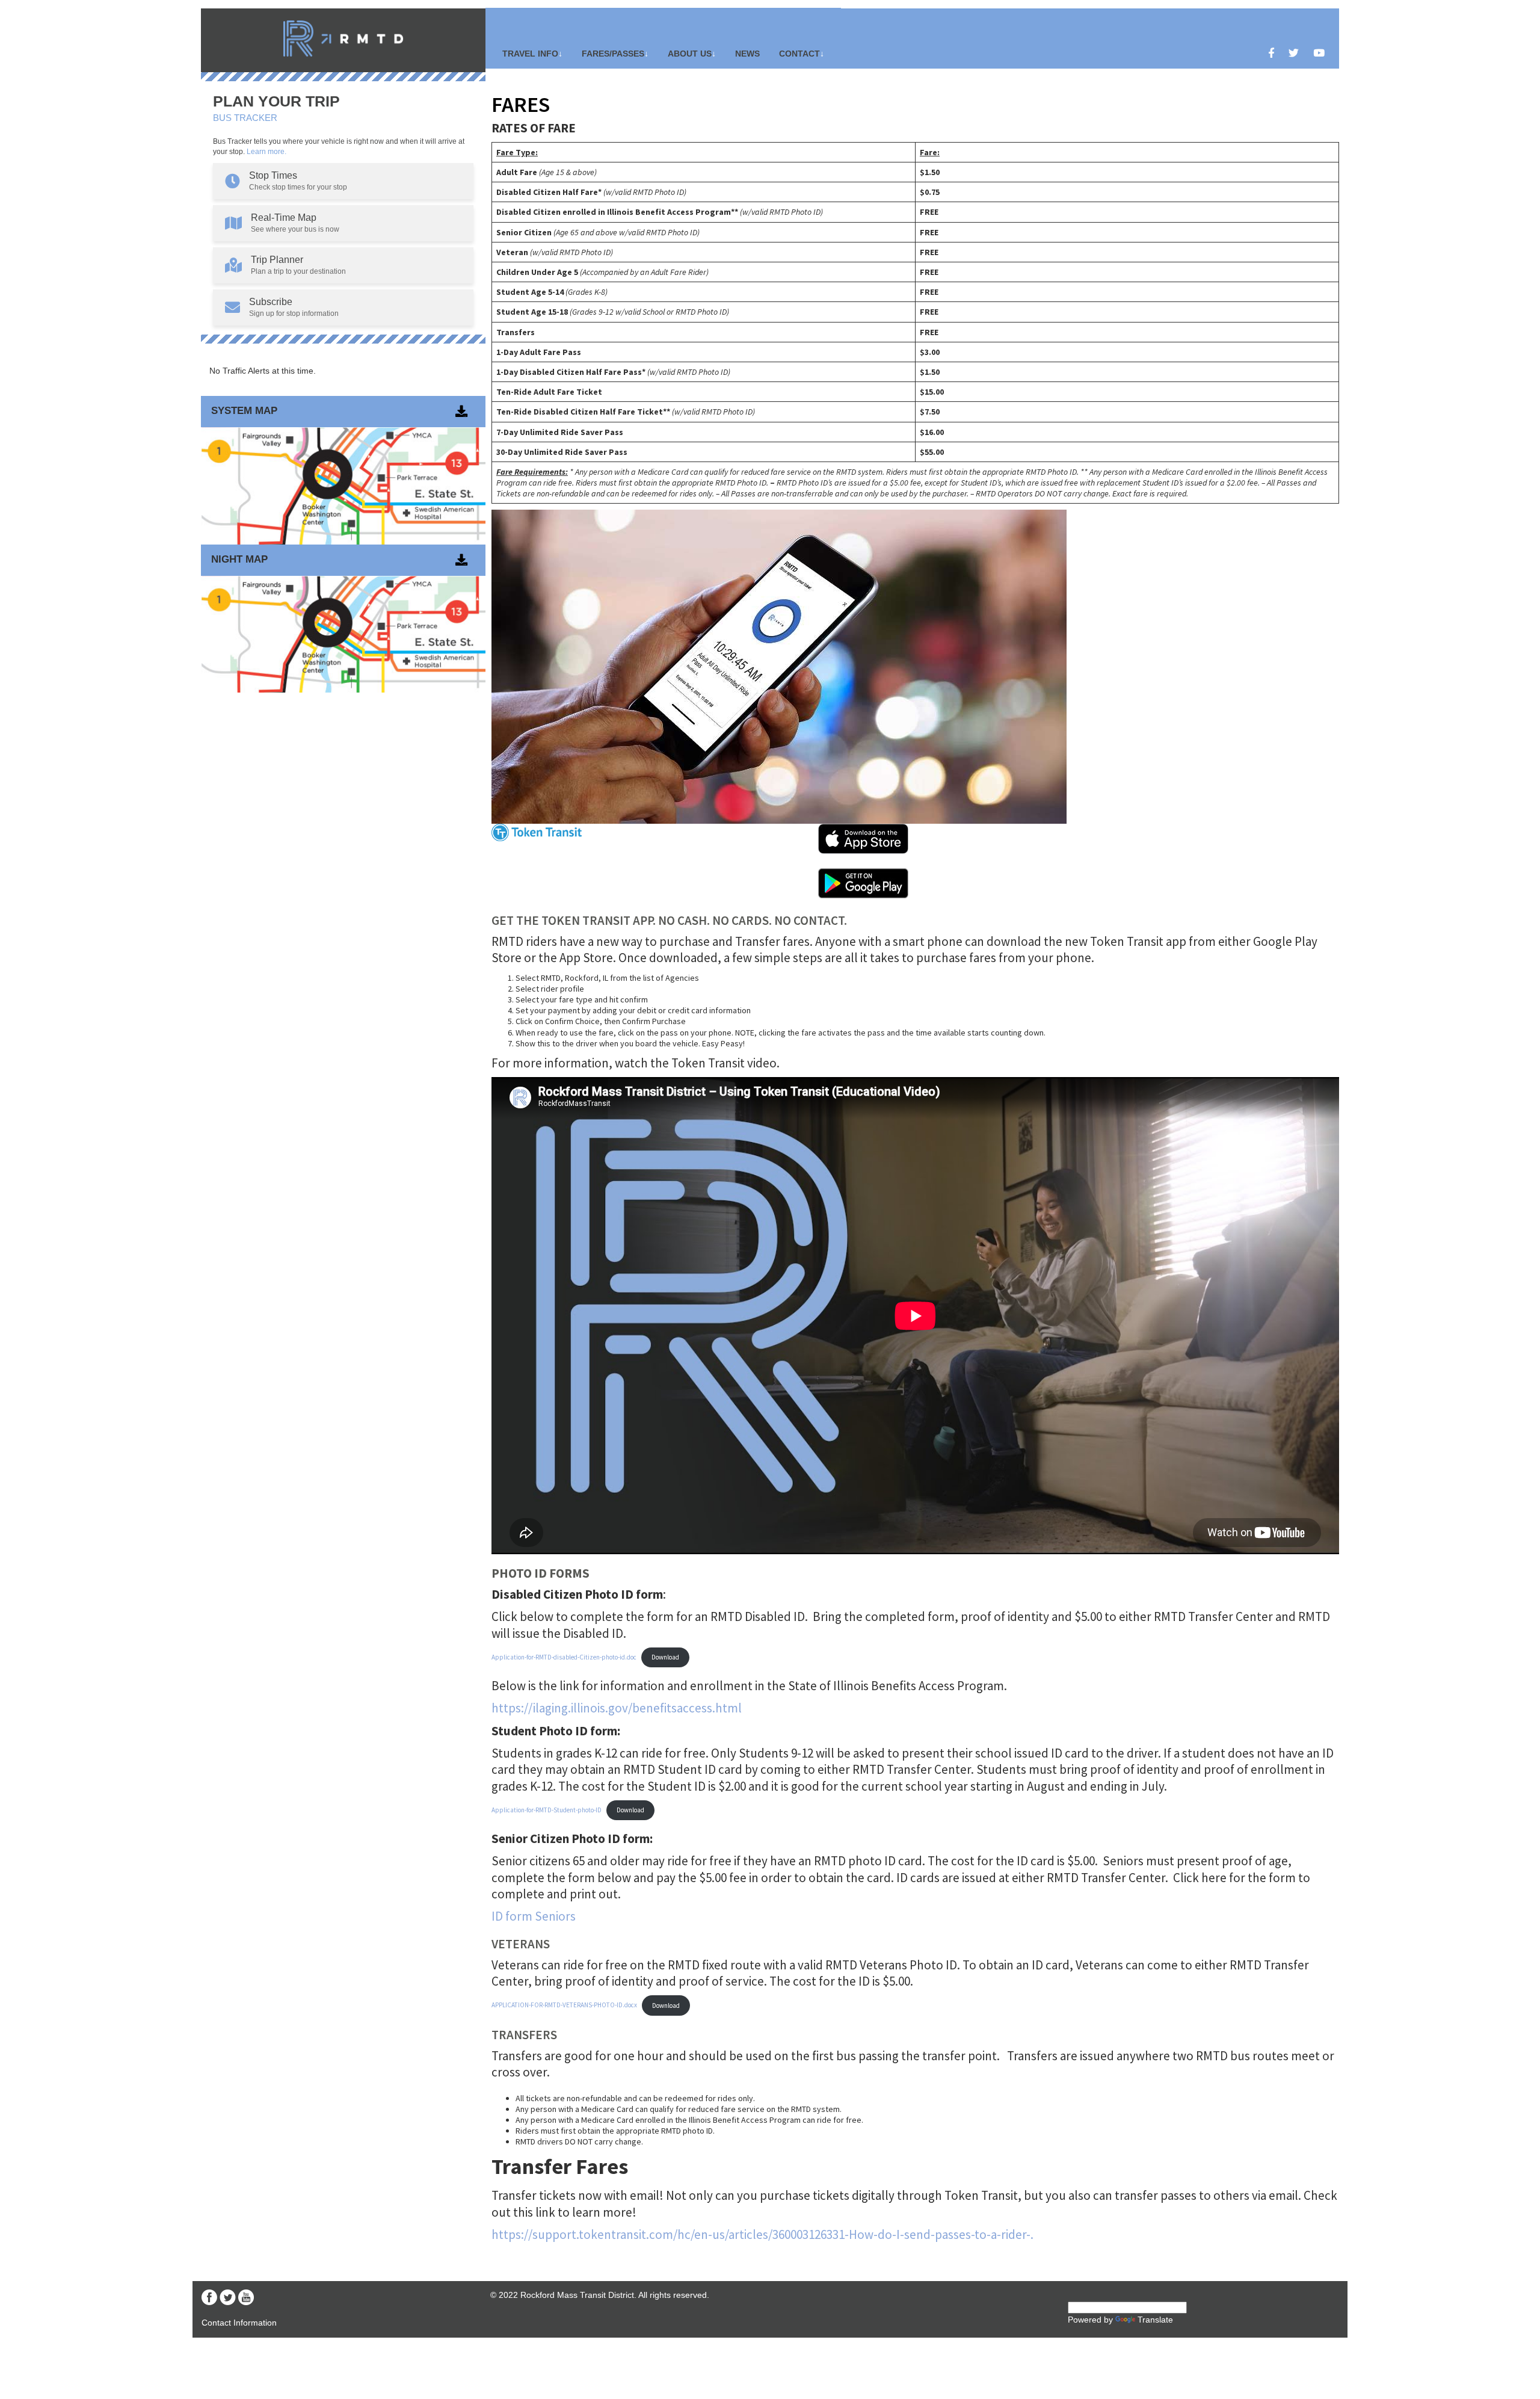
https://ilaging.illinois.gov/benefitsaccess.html (617, 1708)
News (747, 54)
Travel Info (530, 54)
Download (665, 1657)
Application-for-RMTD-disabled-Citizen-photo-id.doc (564, 1657)
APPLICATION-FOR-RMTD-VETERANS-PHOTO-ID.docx (564, 2005)
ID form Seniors (534, 1916)
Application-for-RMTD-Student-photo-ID (547, 1810)
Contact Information (239, 2323)
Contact (799, 54)
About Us (690, 54)
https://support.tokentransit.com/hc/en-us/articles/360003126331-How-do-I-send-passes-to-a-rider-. (762, 2234)
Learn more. (266, 152)
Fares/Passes (613, 54)
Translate (1155, 2320)
